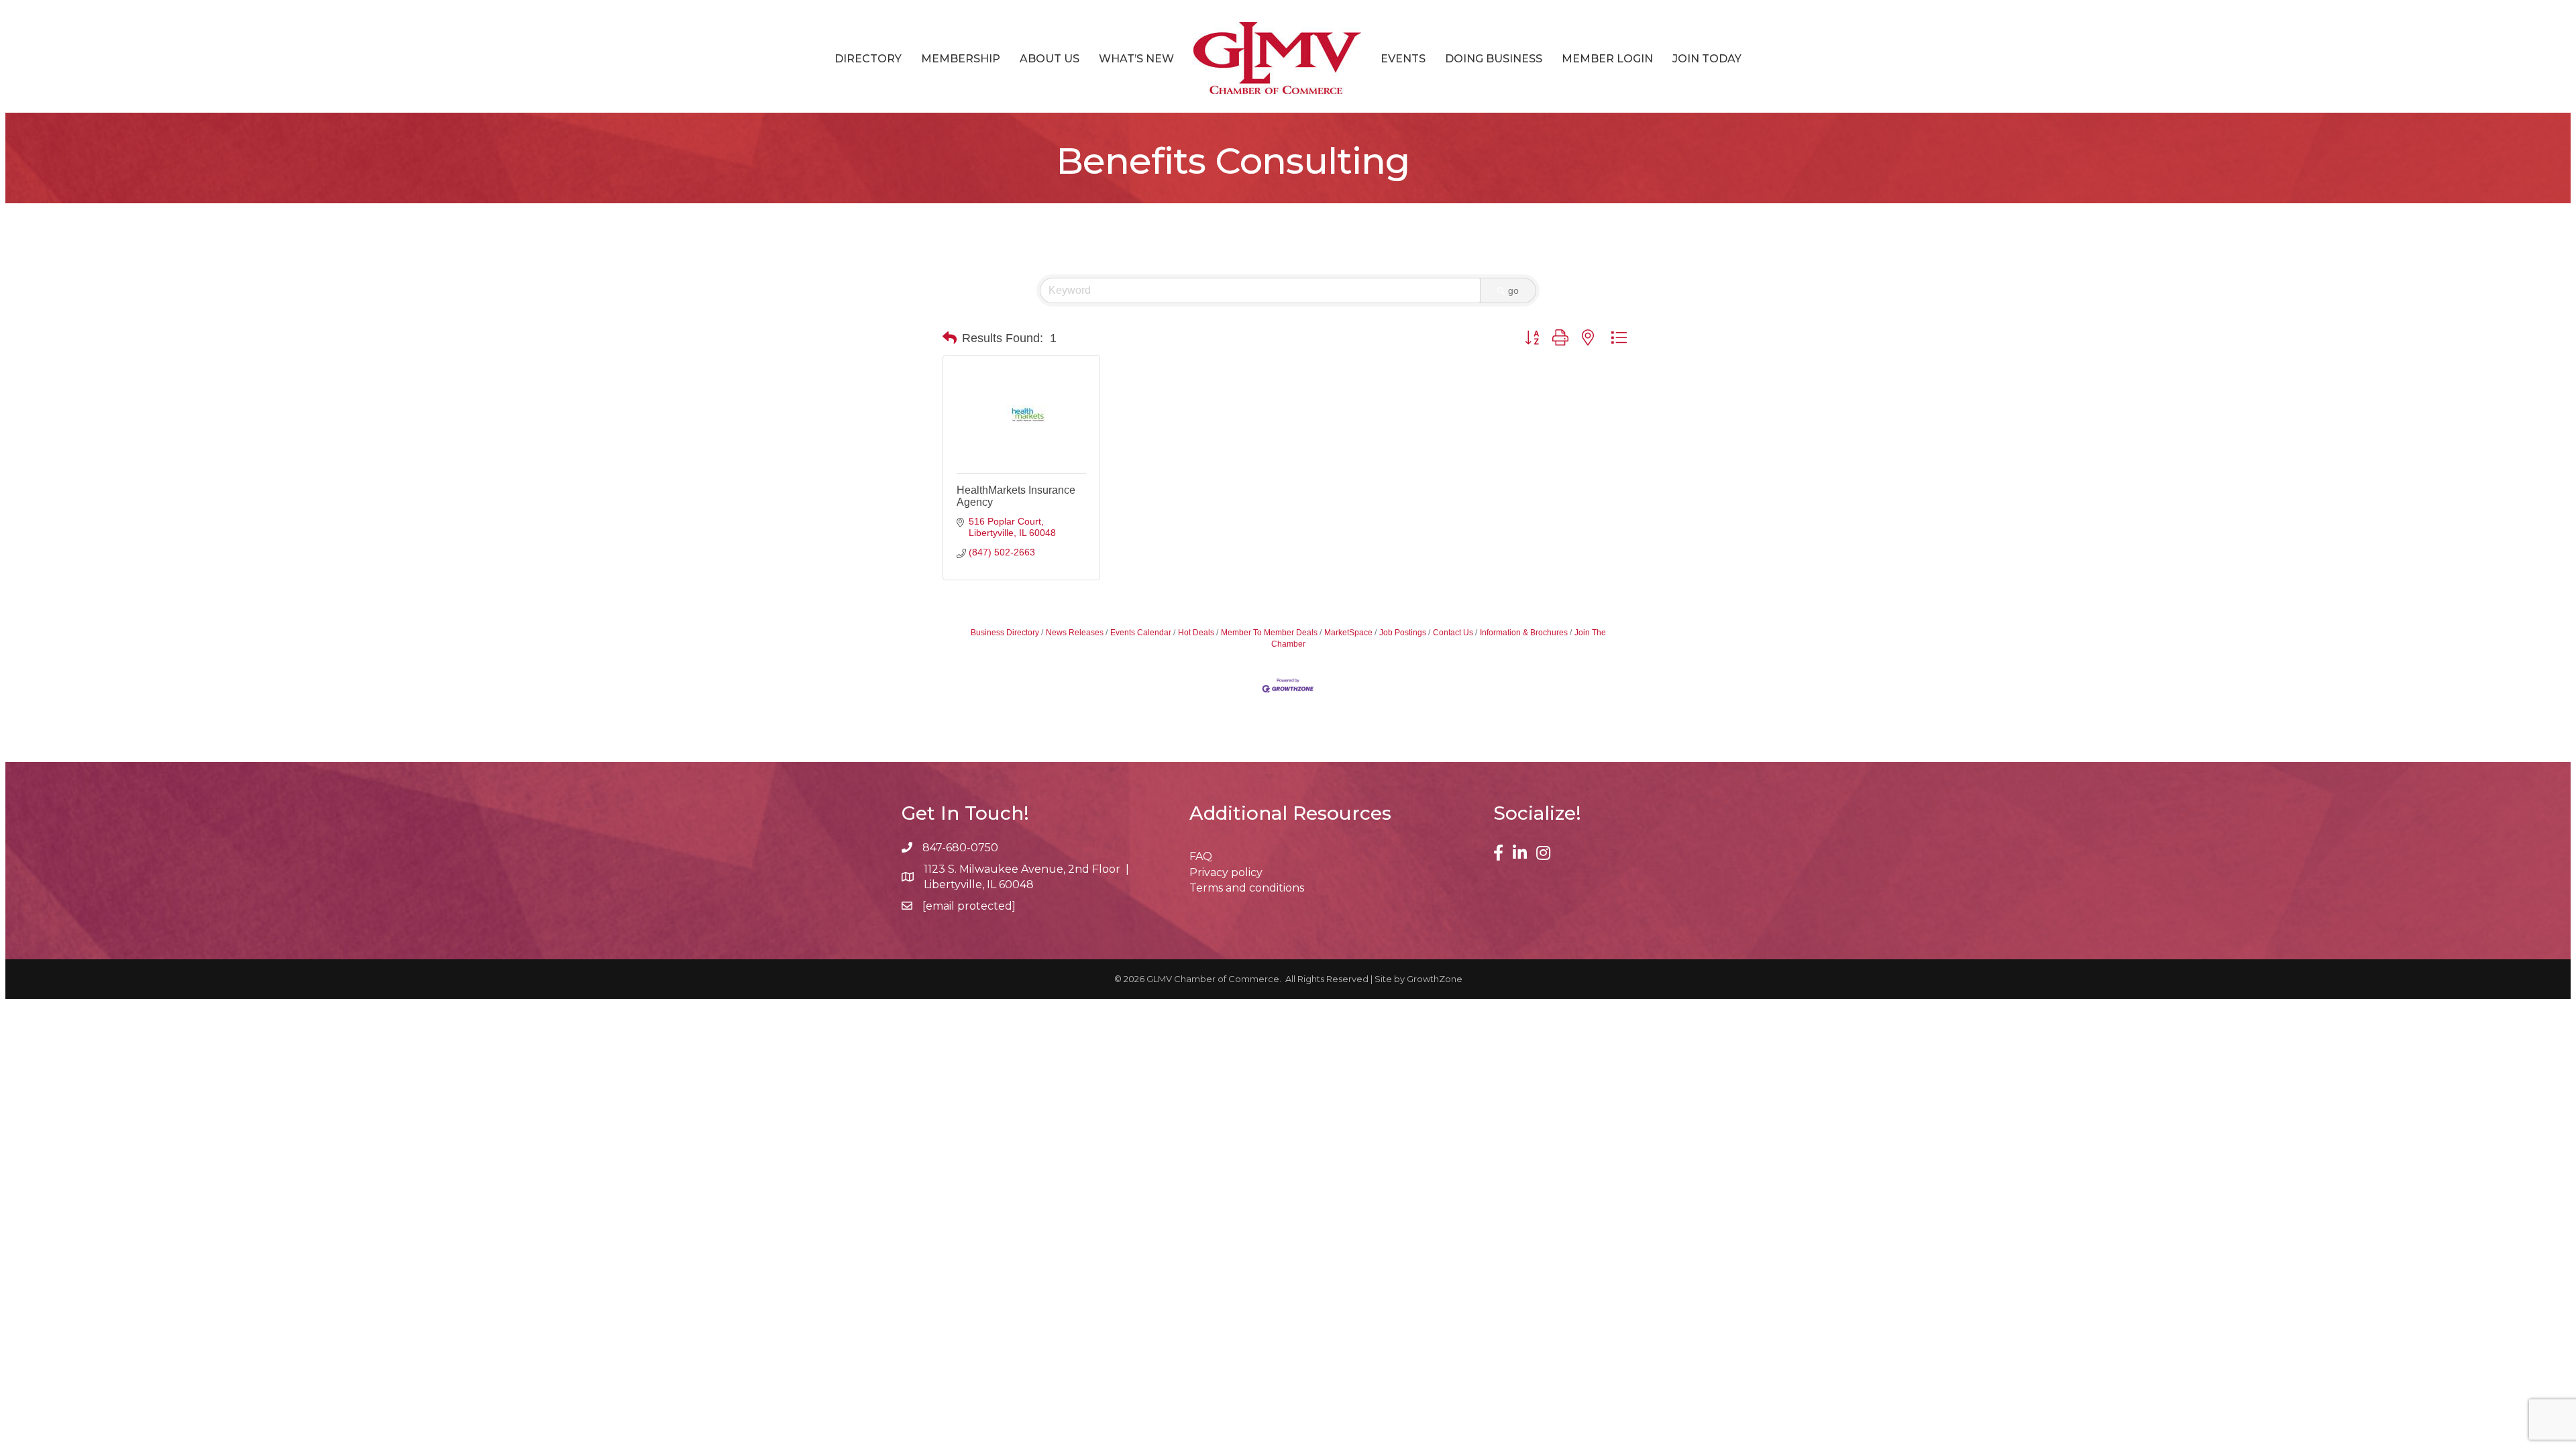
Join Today (1707, 59)
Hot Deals (1196, 633)
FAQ (1201, 856)
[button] (950, 338)
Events (1403, 59)
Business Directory (1005, 633)
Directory (868, 59)
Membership (961, 59)
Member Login (1607, 59)
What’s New (1136, 59)
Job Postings (1403, 633)
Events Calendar (1141, 633)
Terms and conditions (1247, 888)
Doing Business (1494, 59)
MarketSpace (1348, 633)
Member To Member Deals (1269, 633)
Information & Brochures (1524, 633)
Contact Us (1453, 633)
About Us (1050, 59)
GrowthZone (1435, 979)
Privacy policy (1226, 872)
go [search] (1513, 290)
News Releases (1075, 633)
